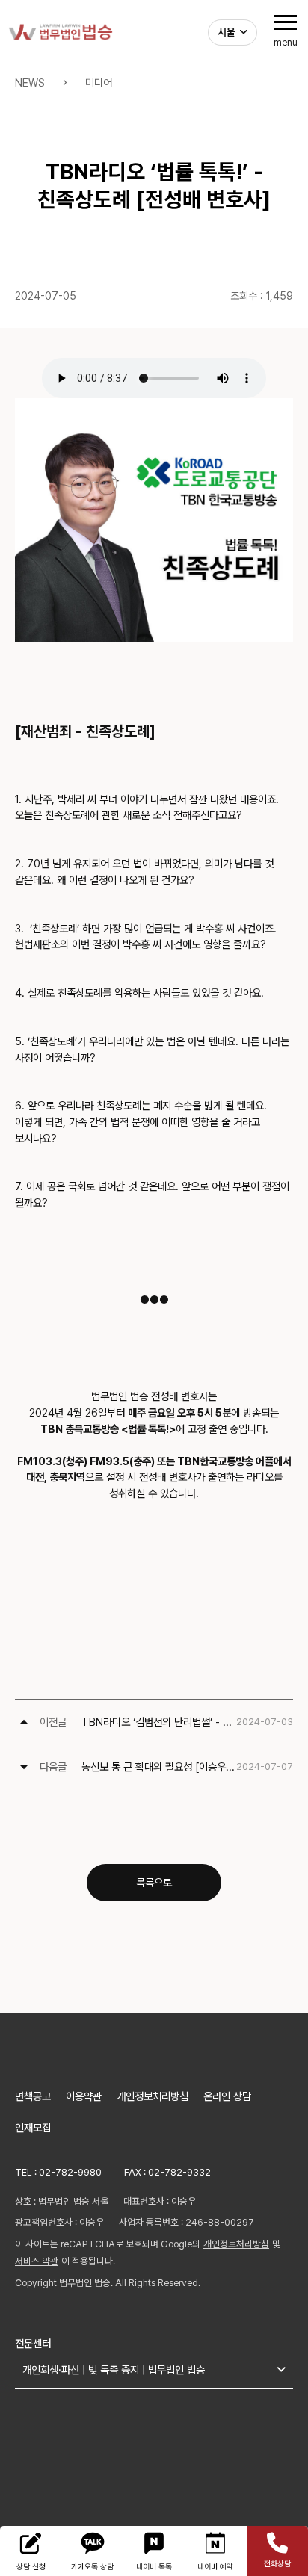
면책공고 (33, 2096)
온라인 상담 (227, 2096)
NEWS (30, 83)
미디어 (99, 83)
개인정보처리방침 (153, 2096)
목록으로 (154, 1882)
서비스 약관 (37, 2261)
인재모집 (33, 2127)
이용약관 (84, 2096)
